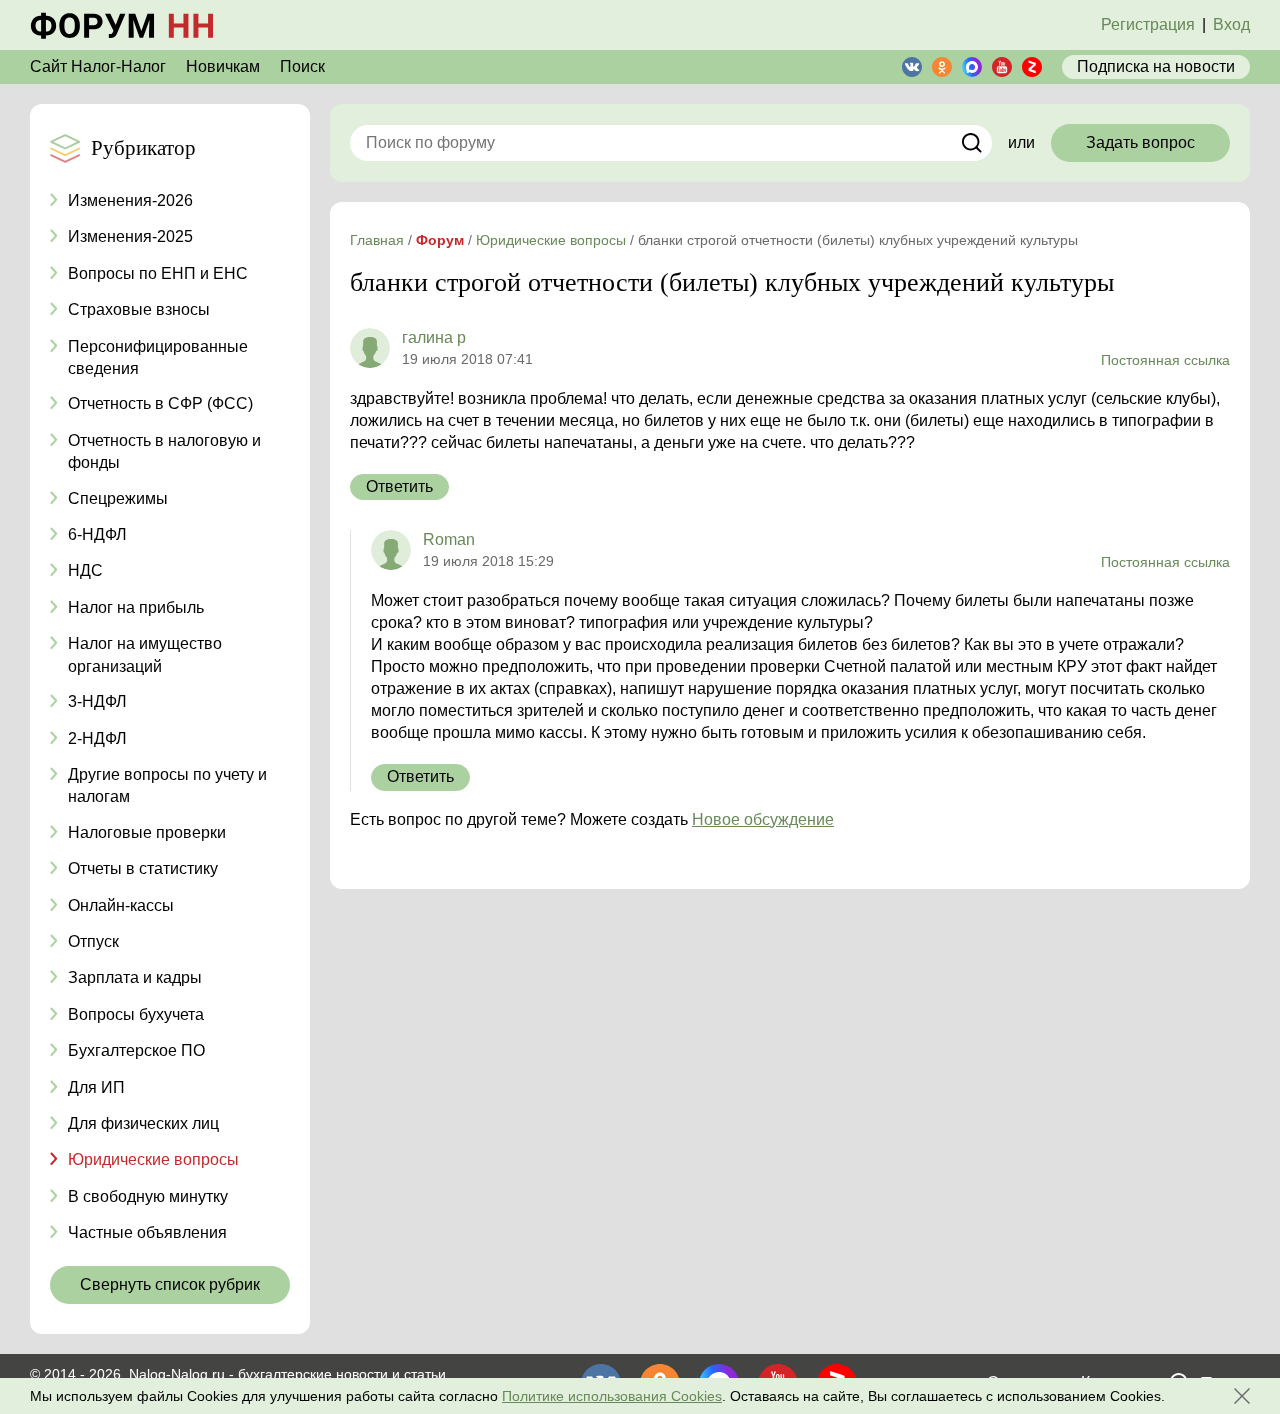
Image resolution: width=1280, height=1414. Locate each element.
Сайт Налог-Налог (98, 66)
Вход (1231, 24)
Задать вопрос (1140, 142)
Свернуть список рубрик (170, 1284)
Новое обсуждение (763, 819)
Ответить (399, 486)
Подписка (1156, 66)
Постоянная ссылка (1165, 360)
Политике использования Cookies (612, 1396)
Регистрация (1148, 24)
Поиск (302, 66)
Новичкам (223, 66)
